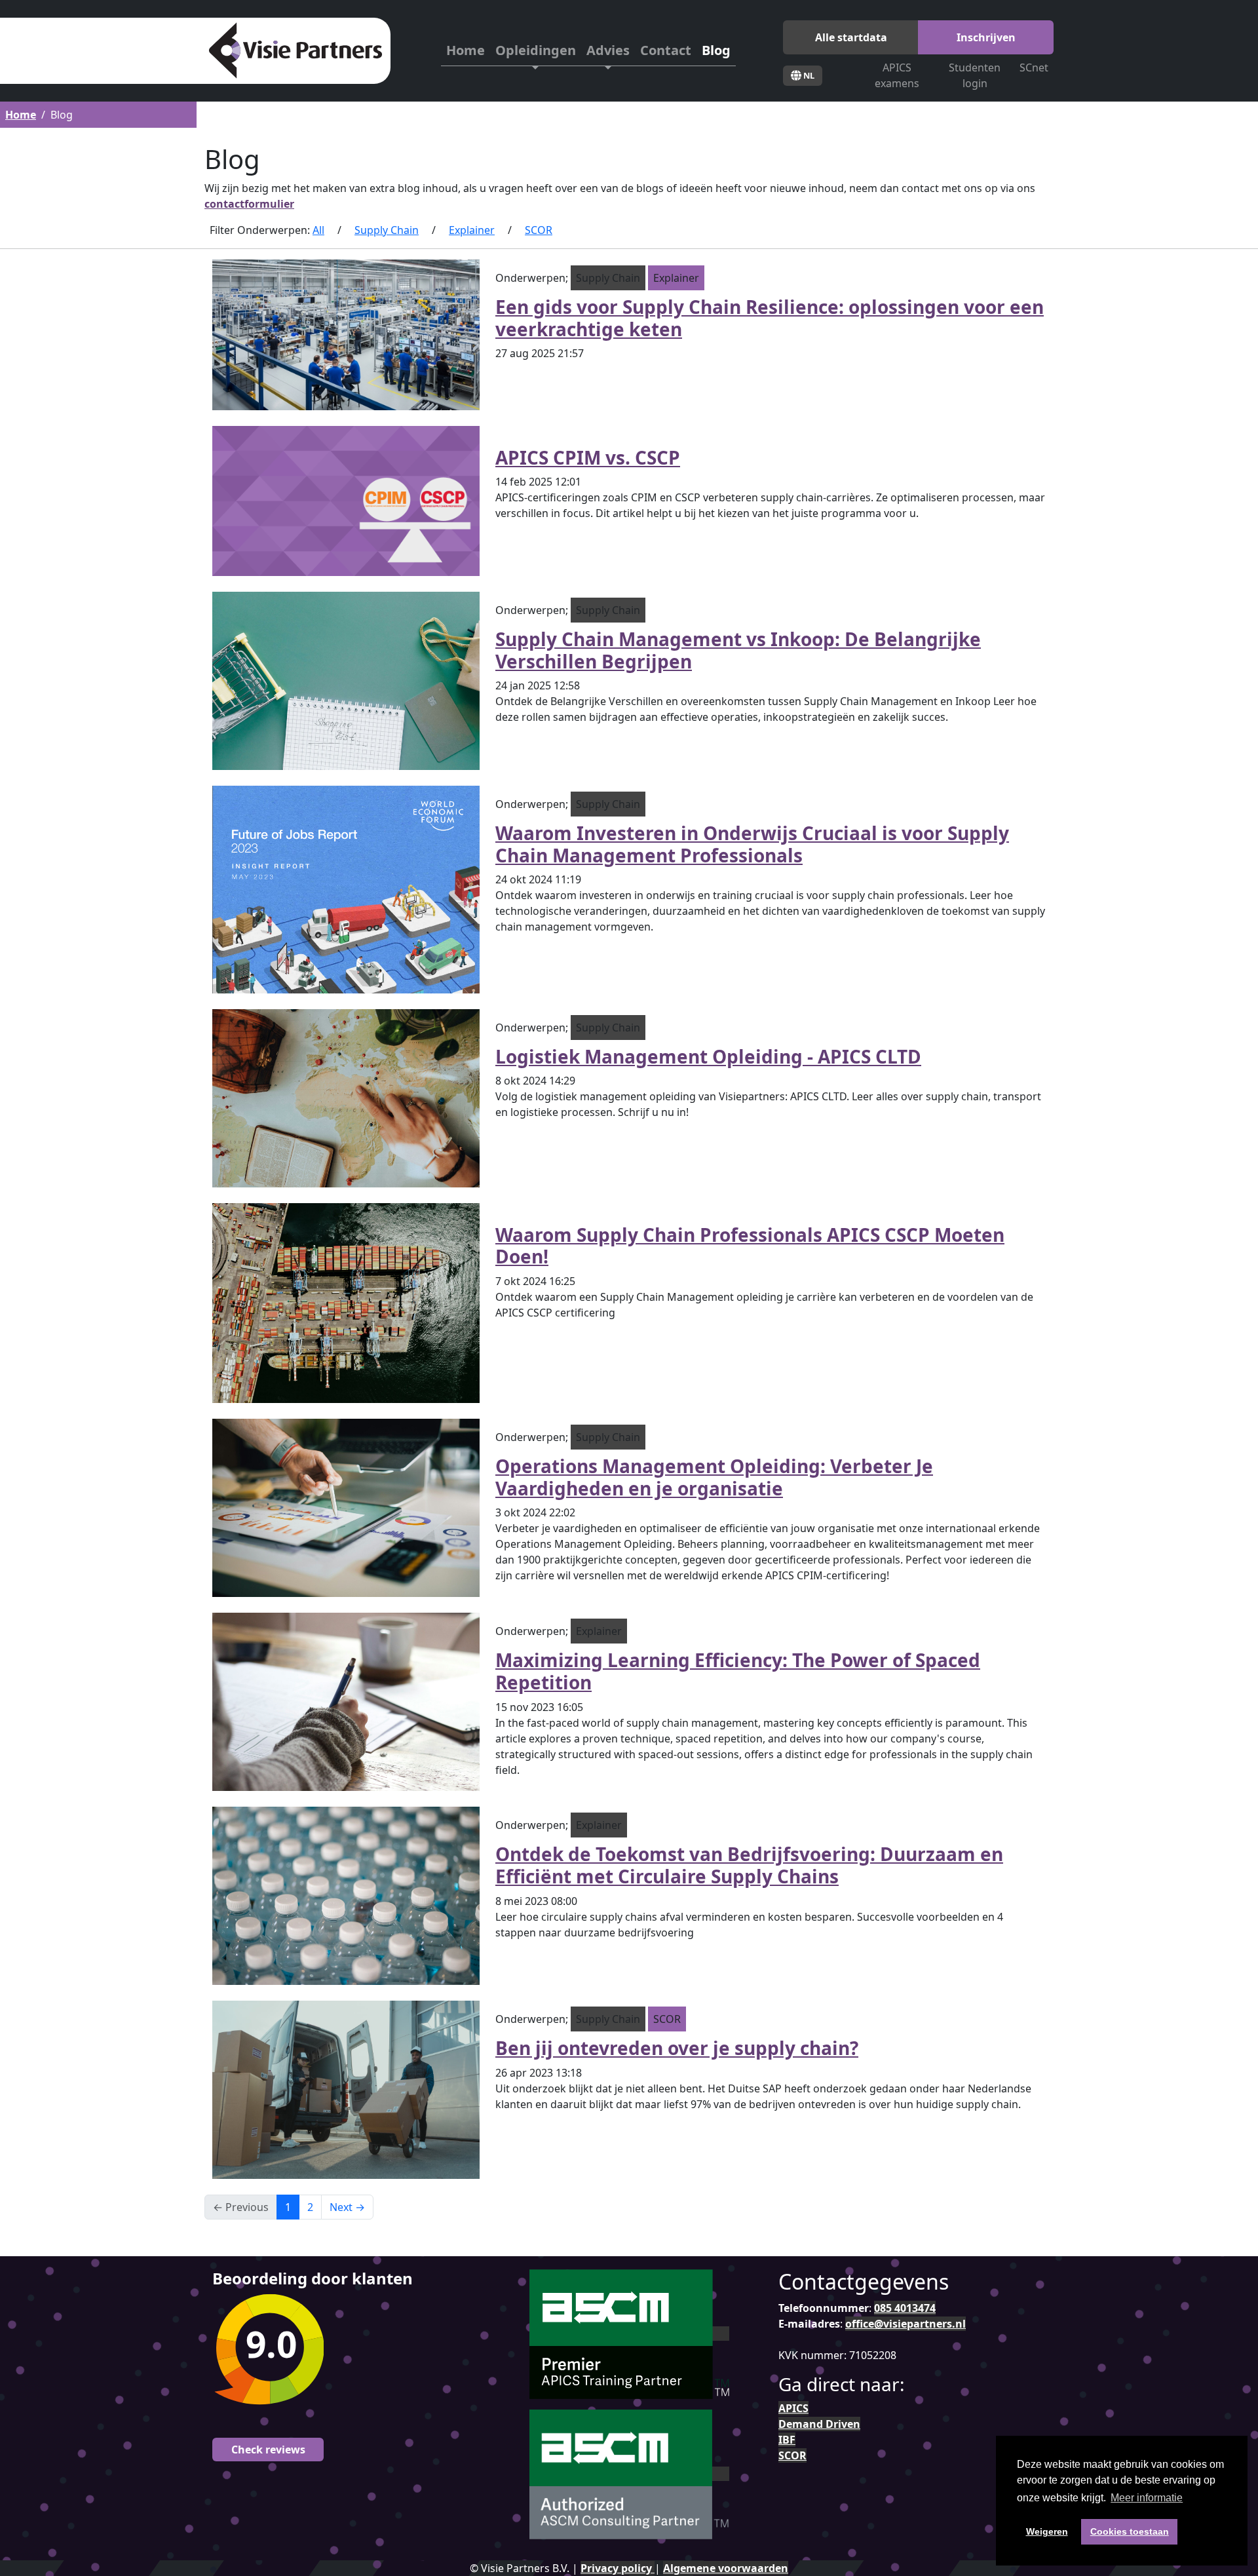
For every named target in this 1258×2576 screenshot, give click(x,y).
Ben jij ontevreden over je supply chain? (677, 2048)
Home (466, 50)
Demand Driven (819, 2424)
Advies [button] (608, 50)
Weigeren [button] (1047, 2531)
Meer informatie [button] (1147, 2498)
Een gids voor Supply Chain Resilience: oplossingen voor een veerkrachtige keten (770, 318)
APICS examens (897, 75)
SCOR (539, 230)
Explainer (472, 230)
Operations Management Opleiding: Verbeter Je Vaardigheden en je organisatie (714, 1477)
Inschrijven (986, 37)
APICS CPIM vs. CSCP (588, 457)
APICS (793, 2408)
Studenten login (975, 75)
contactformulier (249, 204)
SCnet (1034, 67)
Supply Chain (387, 230)
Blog (716, 50)
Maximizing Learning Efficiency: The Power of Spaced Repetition (738, 1671)
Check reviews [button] (268, 2450)
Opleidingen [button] (536, 50)
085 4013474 (905, 2308)
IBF (787, 2440)
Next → (347, 2207)
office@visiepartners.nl (905, 2324)
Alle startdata (851, 37)
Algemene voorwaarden (726, 2568)
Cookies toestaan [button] (1130, 2531)
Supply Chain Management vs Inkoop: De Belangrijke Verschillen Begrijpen (738, 650)
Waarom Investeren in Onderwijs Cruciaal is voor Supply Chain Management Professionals (752, 844)
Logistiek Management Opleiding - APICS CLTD (708, 1056)
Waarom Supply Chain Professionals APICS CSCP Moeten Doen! (750, 1246)
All (318, 230)
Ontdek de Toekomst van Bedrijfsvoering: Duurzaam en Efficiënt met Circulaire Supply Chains (749, 1865)
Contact (666, 50)
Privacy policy (618, 2568)
